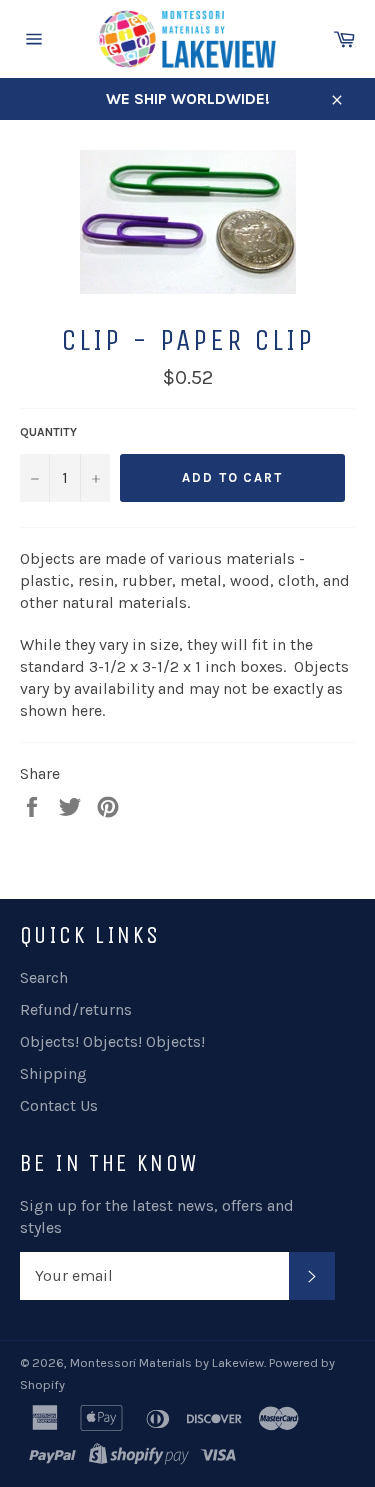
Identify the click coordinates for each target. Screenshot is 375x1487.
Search (44, 977)
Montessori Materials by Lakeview (167, 1362)
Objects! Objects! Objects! (112, 1041)
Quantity (48, 432)
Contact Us (59, 1105)
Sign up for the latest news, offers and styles (157, 1216)
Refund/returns (76, 1009)
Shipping (53, 1073)
